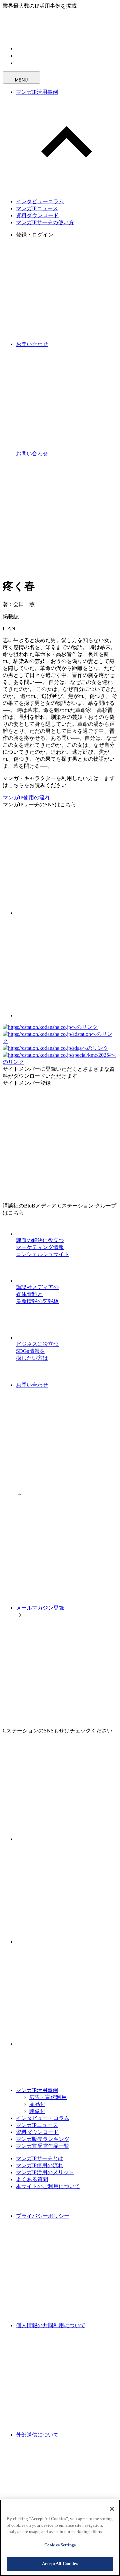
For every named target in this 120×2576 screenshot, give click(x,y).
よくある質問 (32, 2179)
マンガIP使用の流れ (26, 798)
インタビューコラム (40, 201)
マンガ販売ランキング (43, 2139)
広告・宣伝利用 (48, 2097)
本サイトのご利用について (48, 2186)
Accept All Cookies (60, 2564)
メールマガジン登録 (40, 1608)
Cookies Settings (60, 2545)
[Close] (112, 2509)
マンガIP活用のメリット (45, 2172)
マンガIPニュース (37, 208)
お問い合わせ (32, 1385)
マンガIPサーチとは (40, 2158)
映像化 (37, 2111)
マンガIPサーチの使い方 (45, 222)
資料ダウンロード (37, 215)
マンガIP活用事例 (37, 92)
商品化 (37, 2104)
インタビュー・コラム (43, 2118)
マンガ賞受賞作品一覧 (43, 2146)
